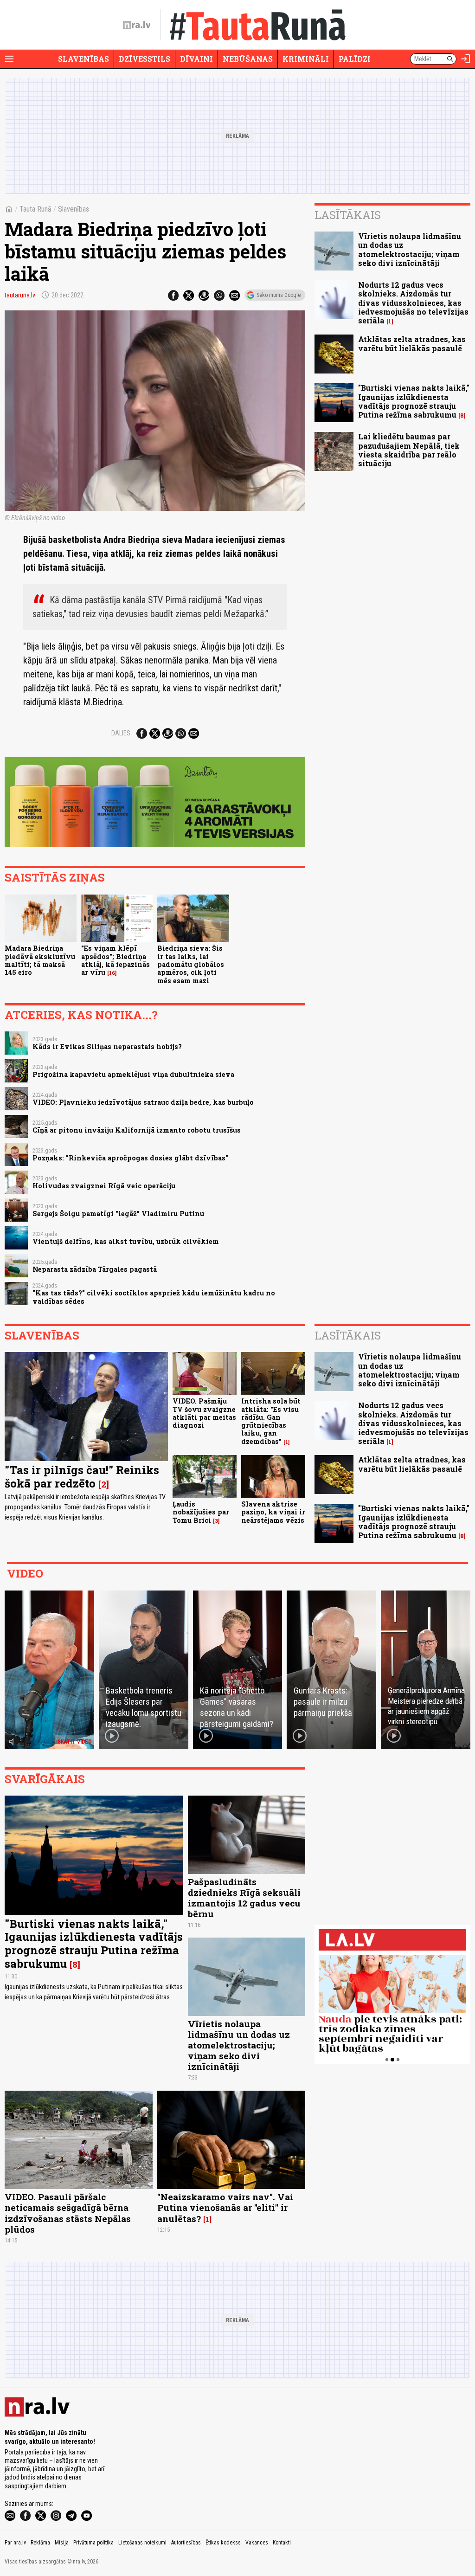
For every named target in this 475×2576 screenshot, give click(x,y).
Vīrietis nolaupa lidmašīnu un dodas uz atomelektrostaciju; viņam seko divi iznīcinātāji (410, 249)
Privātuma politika (93, 2543)
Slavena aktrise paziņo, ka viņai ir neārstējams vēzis (273, 1512)
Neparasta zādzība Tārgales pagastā (95, 1269)
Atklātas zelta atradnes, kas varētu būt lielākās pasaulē (412, 343)
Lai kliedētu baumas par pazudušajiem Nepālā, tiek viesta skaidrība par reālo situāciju (409, 450)
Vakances (257, 2543)
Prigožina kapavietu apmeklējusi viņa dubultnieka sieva (133, 1074)
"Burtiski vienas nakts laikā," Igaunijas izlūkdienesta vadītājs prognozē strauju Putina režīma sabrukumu (414, 401)
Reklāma (40, 2543)
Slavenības (83, 59)
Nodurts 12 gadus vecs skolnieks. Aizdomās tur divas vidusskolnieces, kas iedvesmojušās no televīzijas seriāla (413, 303)
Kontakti (282, 2543)
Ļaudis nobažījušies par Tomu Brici (201, 1512)
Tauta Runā (35, 209)
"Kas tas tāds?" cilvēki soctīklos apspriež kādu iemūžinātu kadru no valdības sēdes (154, 1297)
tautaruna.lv (20, 295)
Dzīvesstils (144, 59)
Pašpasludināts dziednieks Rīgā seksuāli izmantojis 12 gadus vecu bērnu (244, 1898)
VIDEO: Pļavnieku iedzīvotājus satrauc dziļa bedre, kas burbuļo (143, 1102)
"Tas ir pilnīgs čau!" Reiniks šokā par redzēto (82, 1477)
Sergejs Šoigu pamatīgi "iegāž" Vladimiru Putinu (118, 1214)
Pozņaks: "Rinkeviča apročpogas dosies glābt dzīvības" (130, 1158)
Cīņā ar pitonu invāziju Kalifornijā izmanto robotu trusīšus (137, 1130)
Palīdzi (355, 59)
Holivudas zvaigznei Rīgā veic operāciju (104, 1186)
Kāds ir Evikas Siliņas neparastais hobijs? (107, 1046)
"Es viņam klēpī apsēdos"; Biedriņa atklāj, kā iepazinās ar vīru (116, 960)
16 (112, 973)
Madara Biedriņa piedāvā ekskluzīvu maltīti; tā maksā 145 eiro (40, 960)
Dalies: (122, 733)
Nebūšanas (248, 59)
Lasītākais (348, 215)
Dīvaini (196, 59)
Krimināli (306, 59)
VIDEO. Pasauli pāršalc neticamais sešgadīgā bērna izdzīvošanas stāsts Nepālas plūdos (68, 2213)
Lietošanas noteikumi (142, 2543)
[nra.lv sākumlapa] (137, 25)
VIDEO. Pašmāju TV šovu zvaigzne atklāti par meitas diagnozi (204, 1413)
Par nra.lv (15, 2543)
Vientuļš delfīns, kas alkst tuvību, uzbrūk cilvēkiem (126, 1241)
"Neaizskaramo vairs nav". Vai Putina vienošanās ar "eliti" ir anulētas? (225, 2207)
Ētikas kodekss (223, 2543)
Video (25, 1573)
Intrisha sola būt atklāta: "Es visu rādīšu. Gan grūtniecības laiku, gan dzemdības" (271, 1421)
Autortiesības (186, 2543)
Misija (62, 2543)
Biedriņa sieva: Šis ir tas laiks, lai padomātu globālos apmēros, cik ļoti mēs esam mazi (191, 964)
